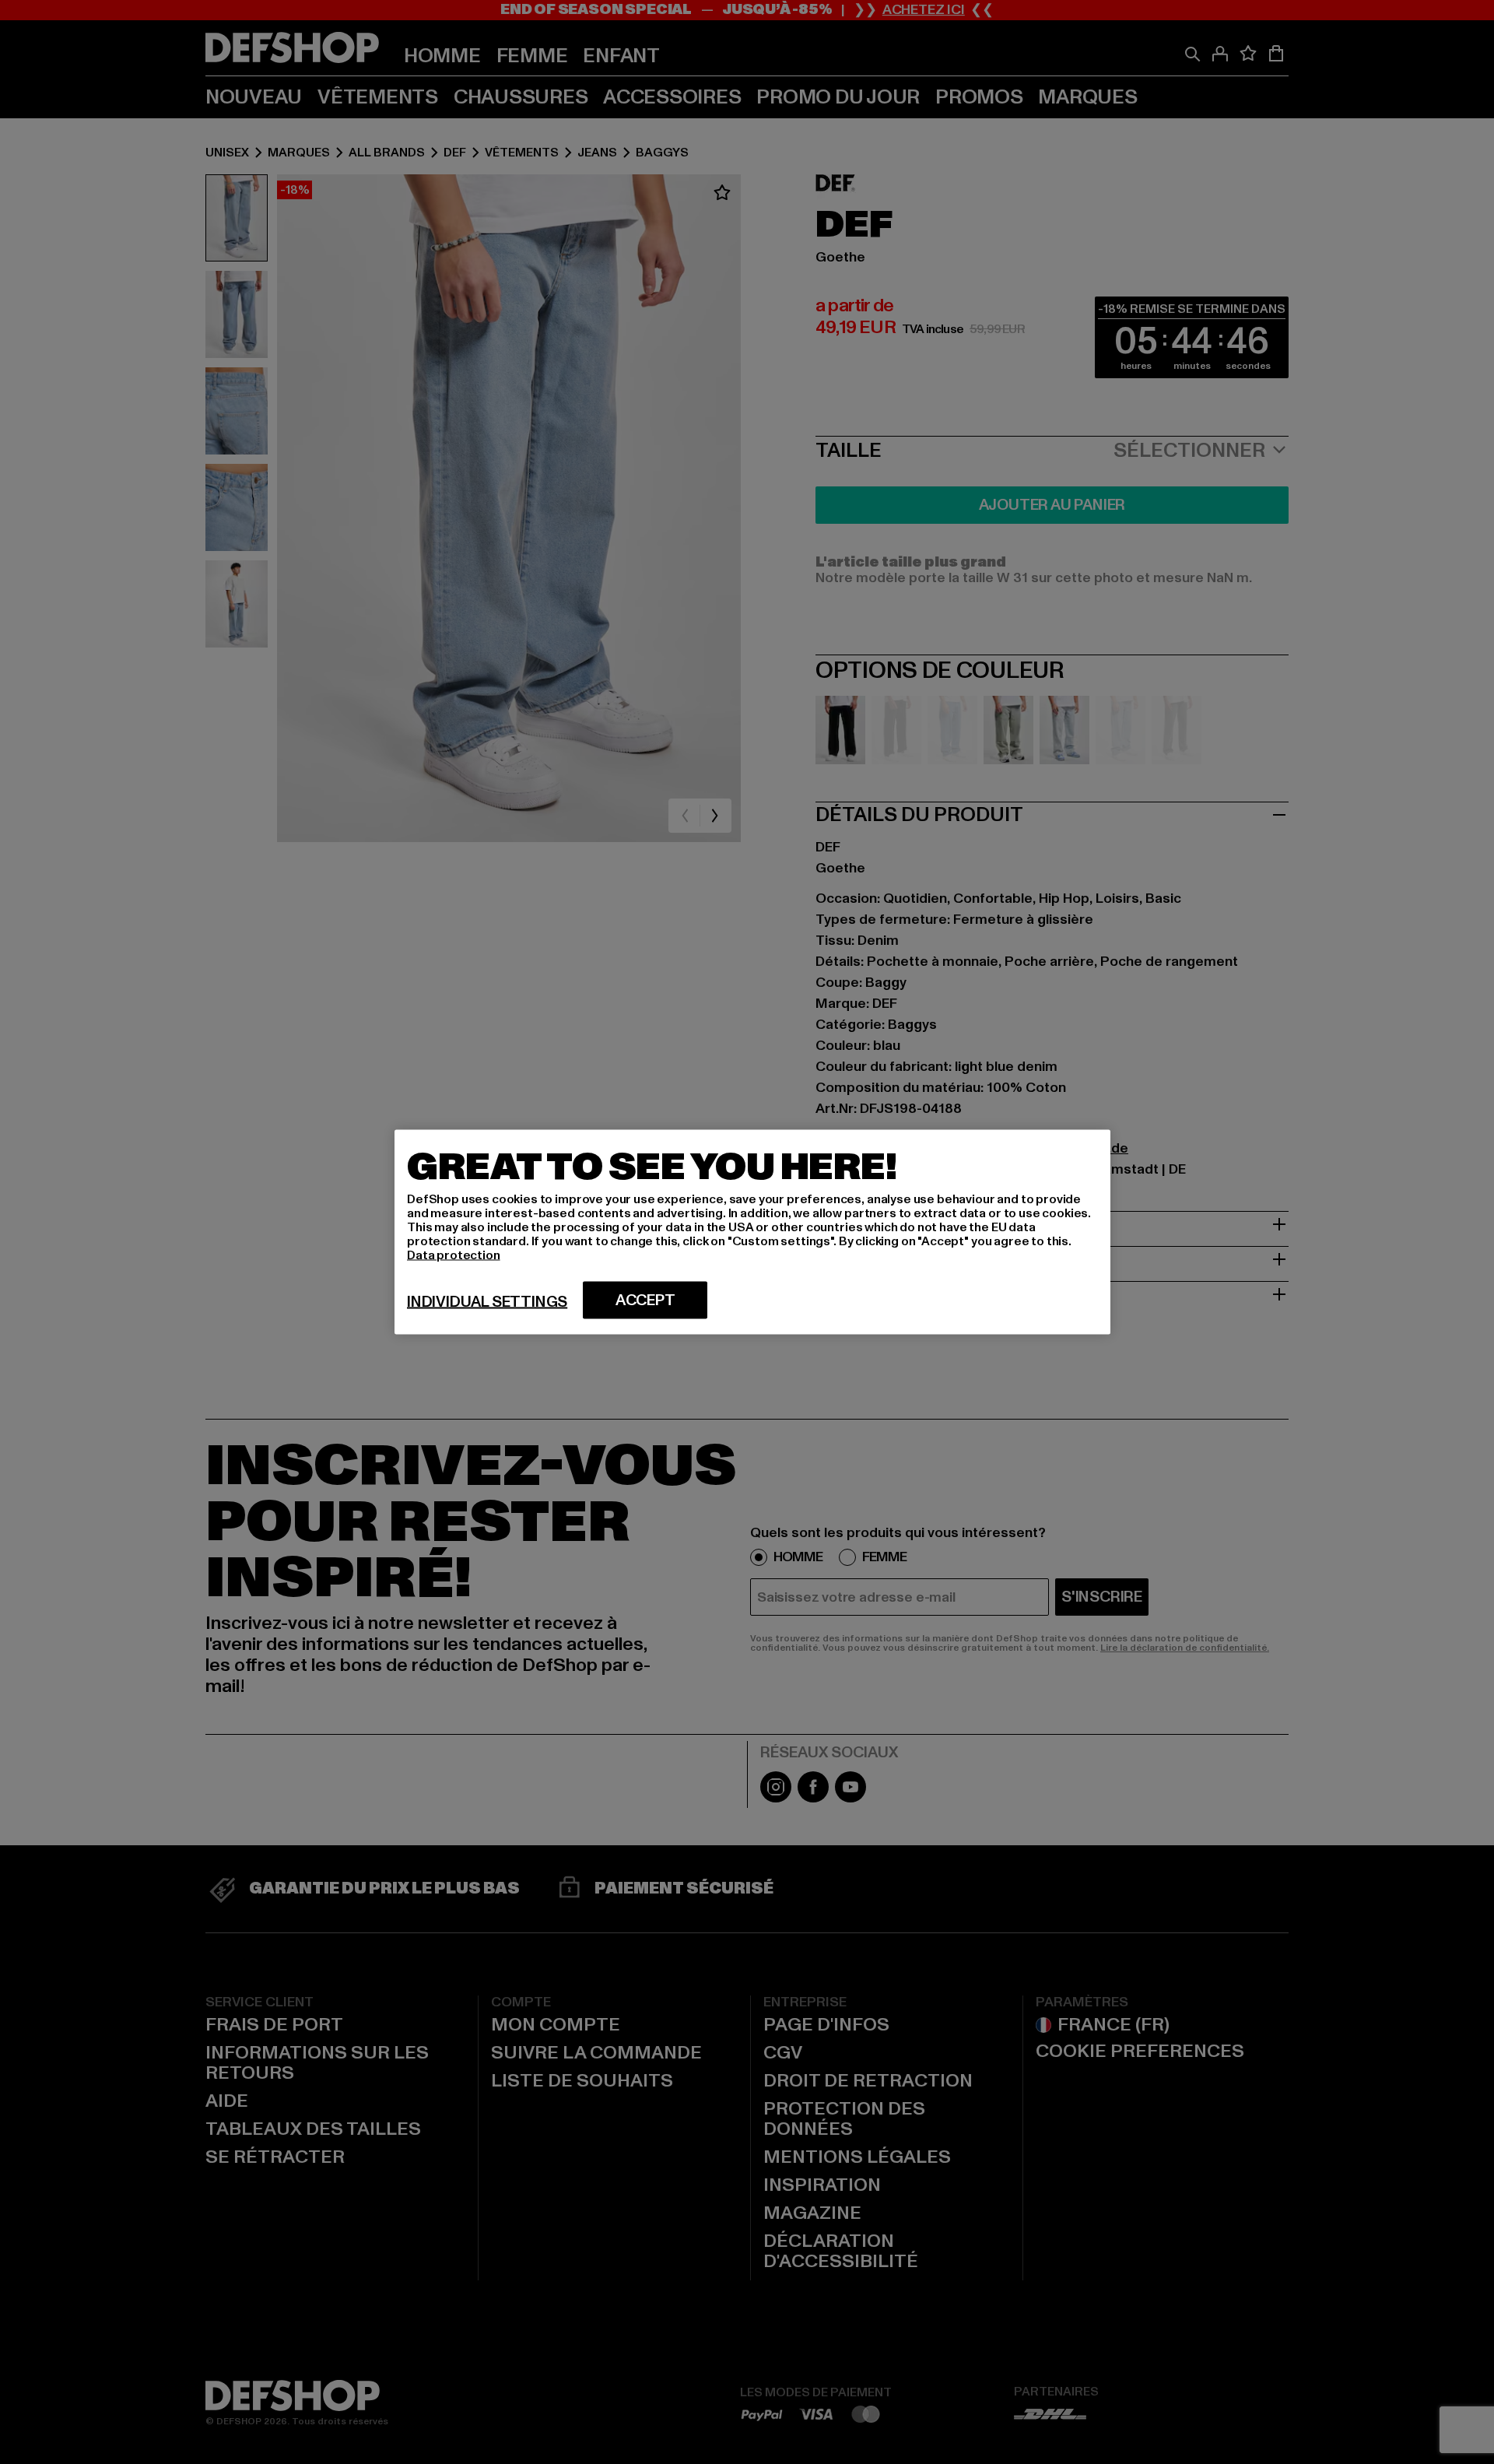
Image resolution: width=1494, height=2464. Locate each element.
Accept (645, 1300)
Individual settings (487, 1302)
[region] (752, 1232)
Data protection (454, 1255)
